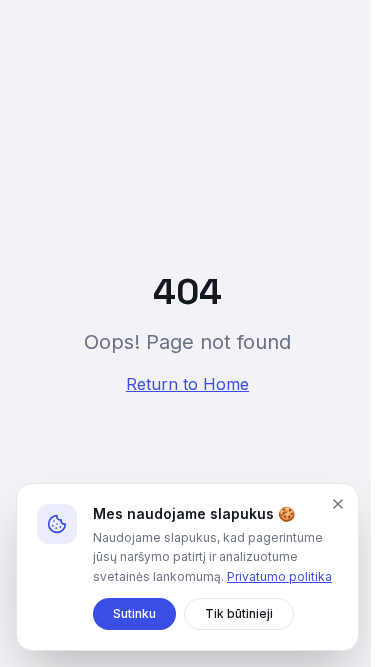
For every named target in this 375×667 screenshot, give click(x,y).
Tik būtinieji (239, 613)
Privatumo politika (279, 576)
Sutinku (134, 613)
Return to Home (187, 384)
